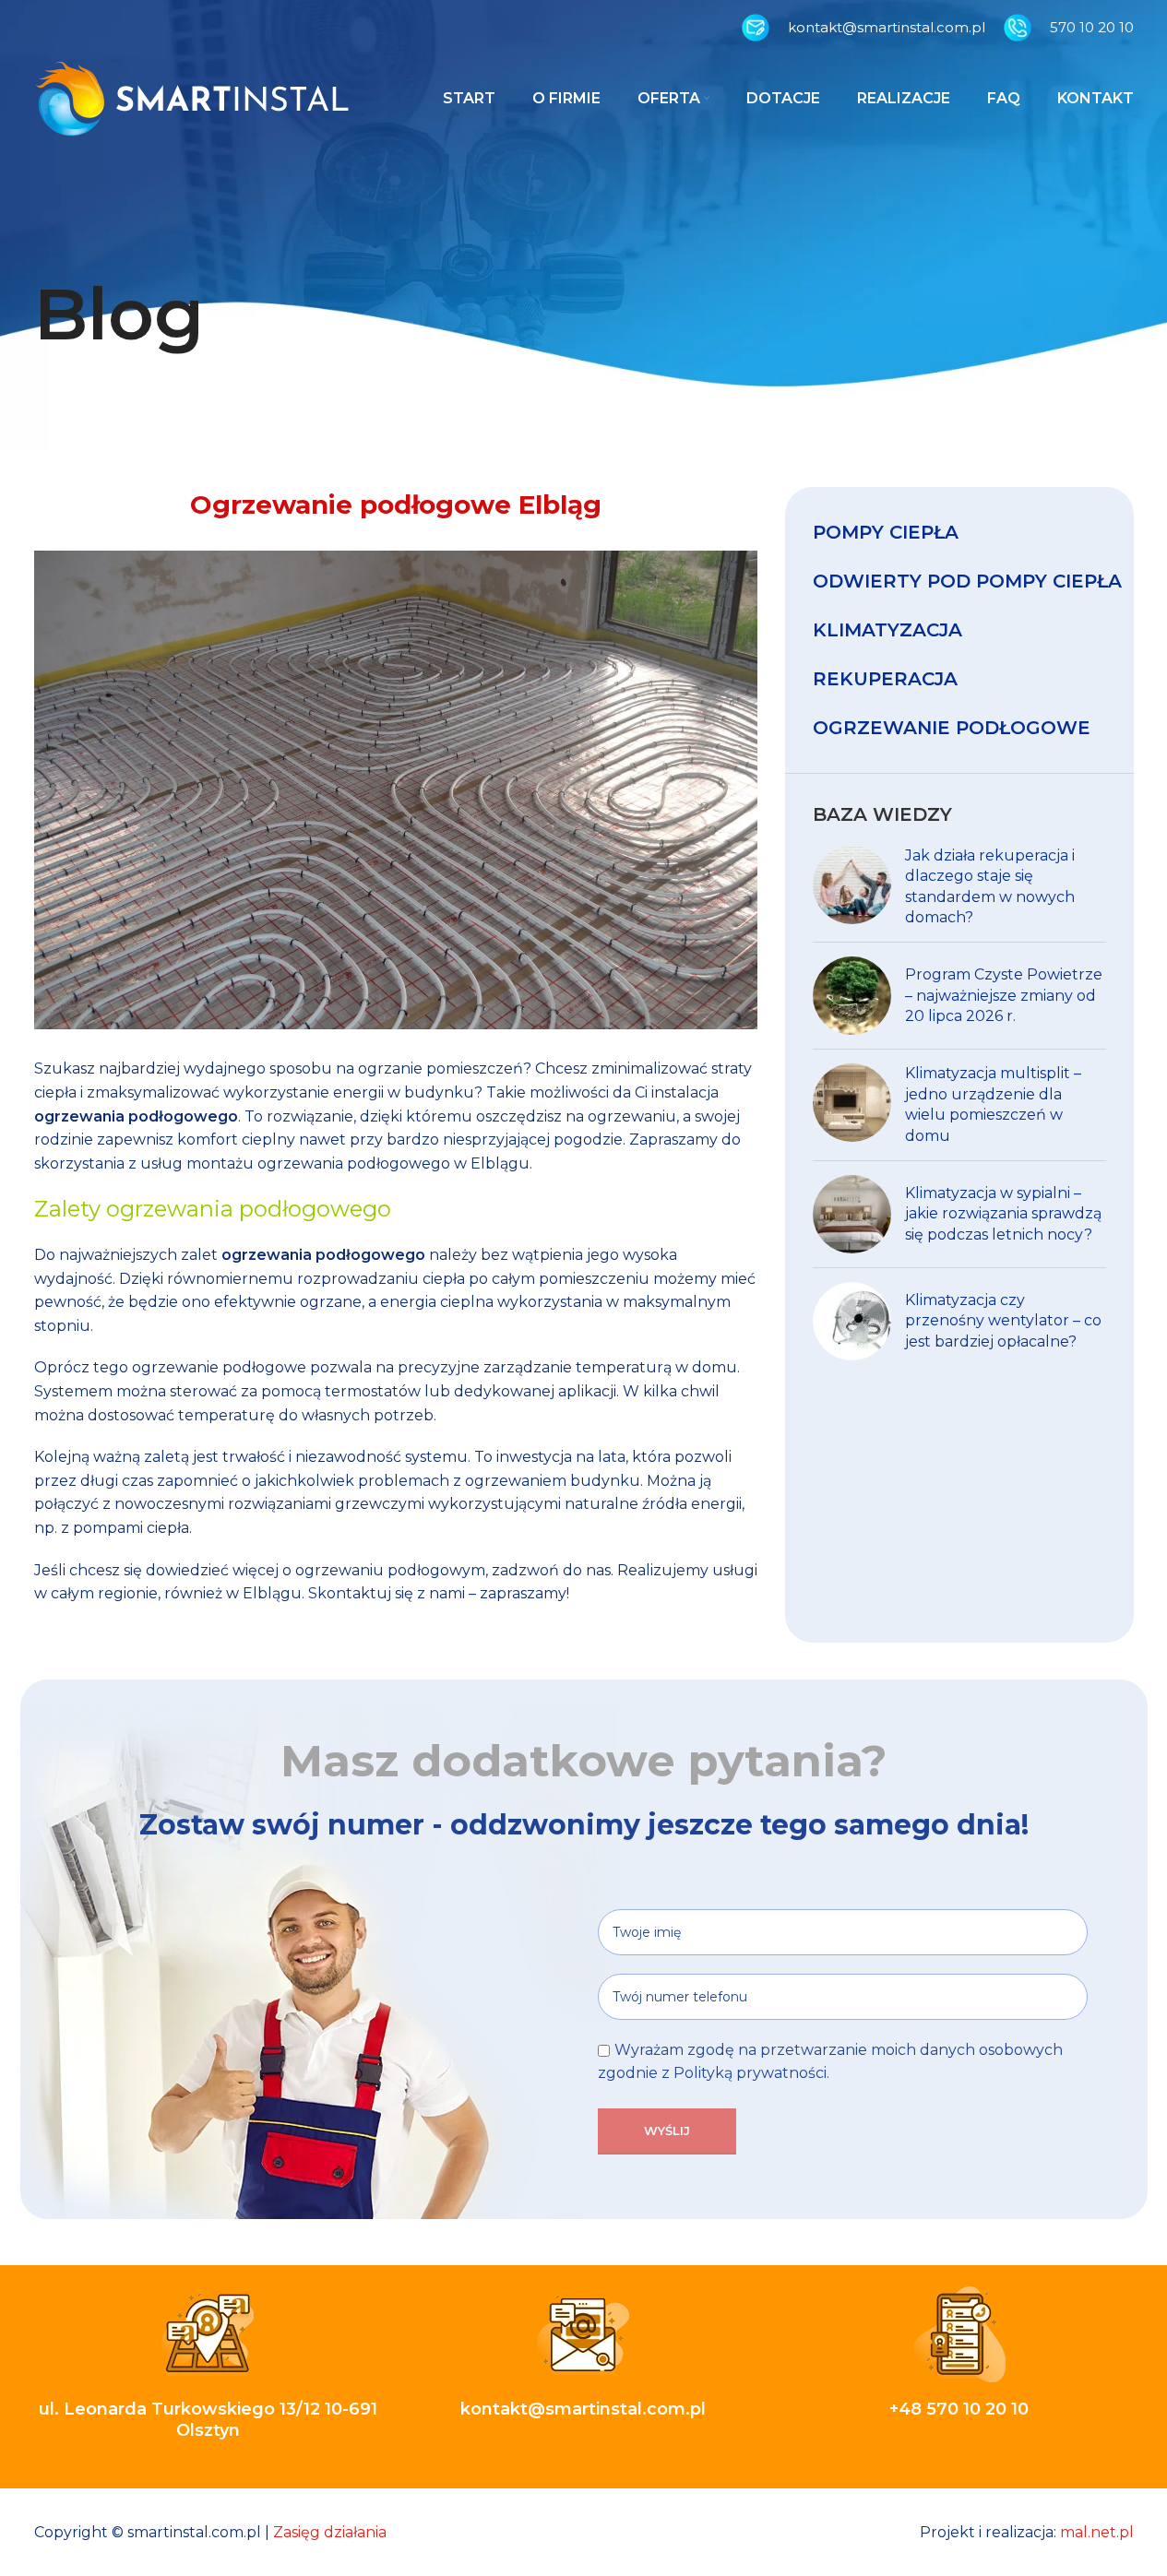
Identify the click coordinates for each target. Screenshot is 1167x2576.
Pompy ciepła (886, 532)
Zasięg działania (330, 2532)
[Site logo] (192, 97)
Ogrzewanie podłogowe (952, 728)
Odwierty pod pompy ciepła (967, 581)
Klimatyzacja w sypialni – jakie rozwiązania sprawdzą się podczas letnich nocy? (1003, 1214)
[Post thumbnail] (852, 887)
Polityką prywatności (750, 2073)
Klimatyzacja (887, 630)
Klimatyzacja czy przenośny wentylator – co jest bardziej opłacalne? (1003, 1321)
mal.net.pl (1097, 2532)
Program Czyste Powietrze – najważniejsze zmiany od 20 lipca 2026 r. (1004, 995)
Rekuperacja (885, 679)
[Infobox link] (863, 28)
